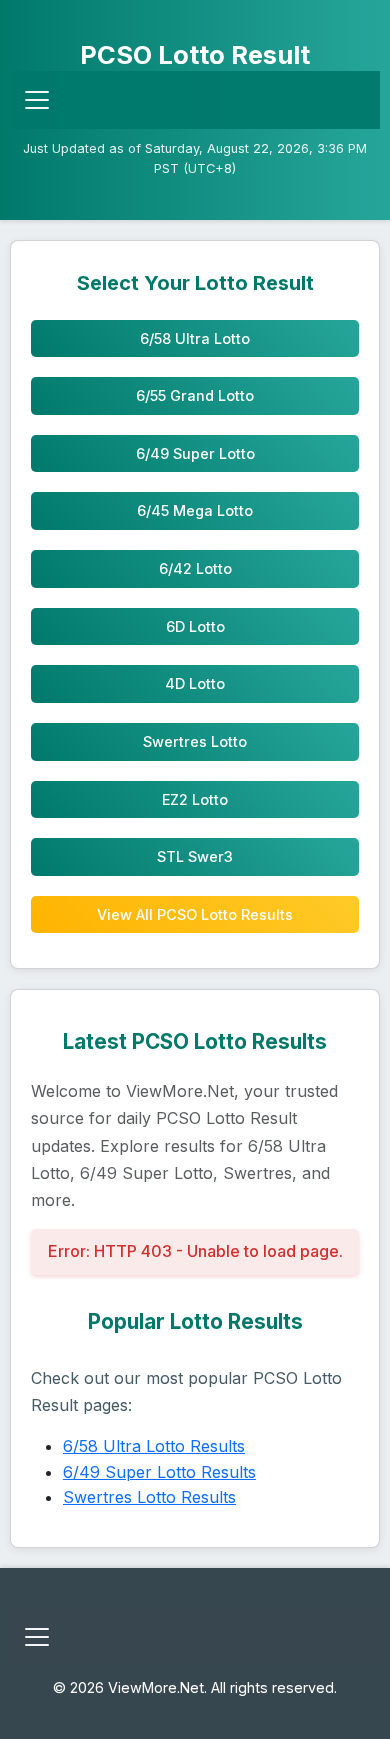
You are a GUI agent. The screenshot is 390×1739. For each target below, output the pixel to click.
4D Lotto (195, 683)
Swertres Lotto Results (149, 1497)
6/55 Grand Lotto (195, 395)
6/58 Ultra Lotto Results (154, 1446)
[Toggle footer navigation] (37, 1637)
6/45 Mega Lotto (195, 510)
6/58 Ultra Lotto (195, 338)
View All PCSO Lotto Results (195, 914)
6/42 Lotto (195, 568)
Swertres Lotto (195, 741)
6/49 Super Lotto (195, 453)
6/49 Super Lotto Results (159, 1472)
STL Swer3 (195, 856)
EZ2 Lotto (195, 799)
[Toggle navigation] (37, 100)
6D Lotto (195, 626)
